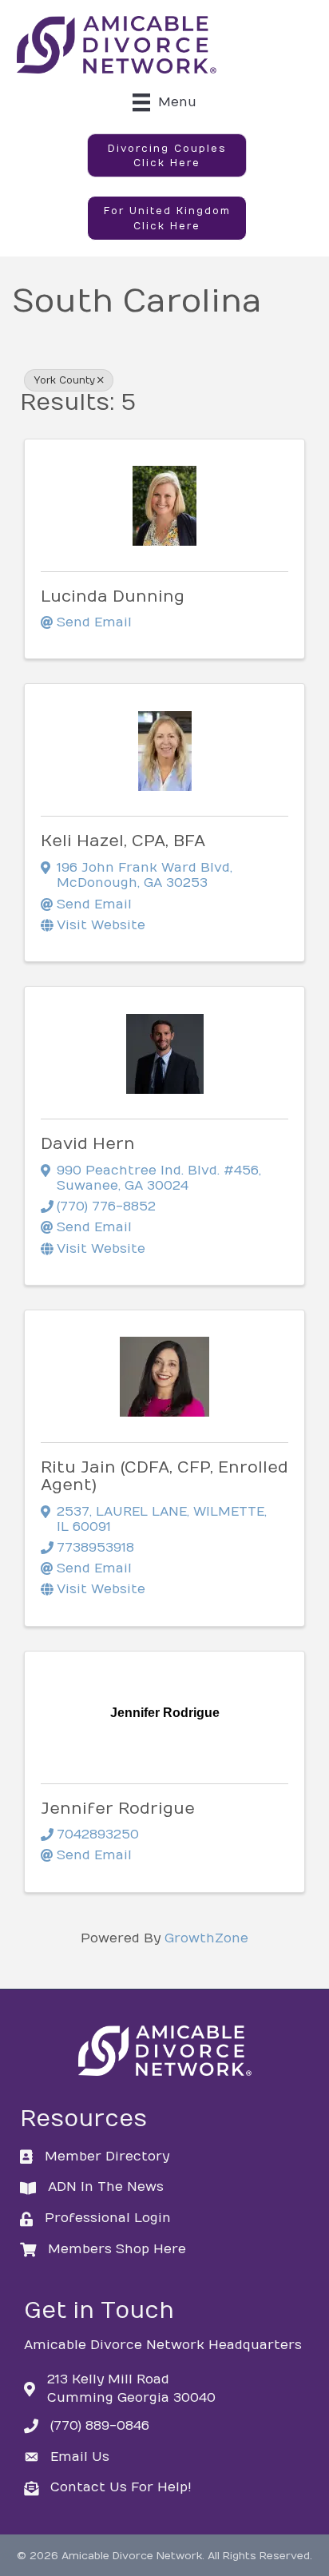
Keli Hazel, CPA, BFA (123, 841)
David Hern (88, 1144)
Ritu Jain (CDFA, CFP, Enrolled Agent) (164, 1476)
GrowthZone (206, 1938)
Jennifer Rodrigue (118, 1809)
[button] (167, 156)
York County (64, 380)
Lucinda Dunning (113, 596)
